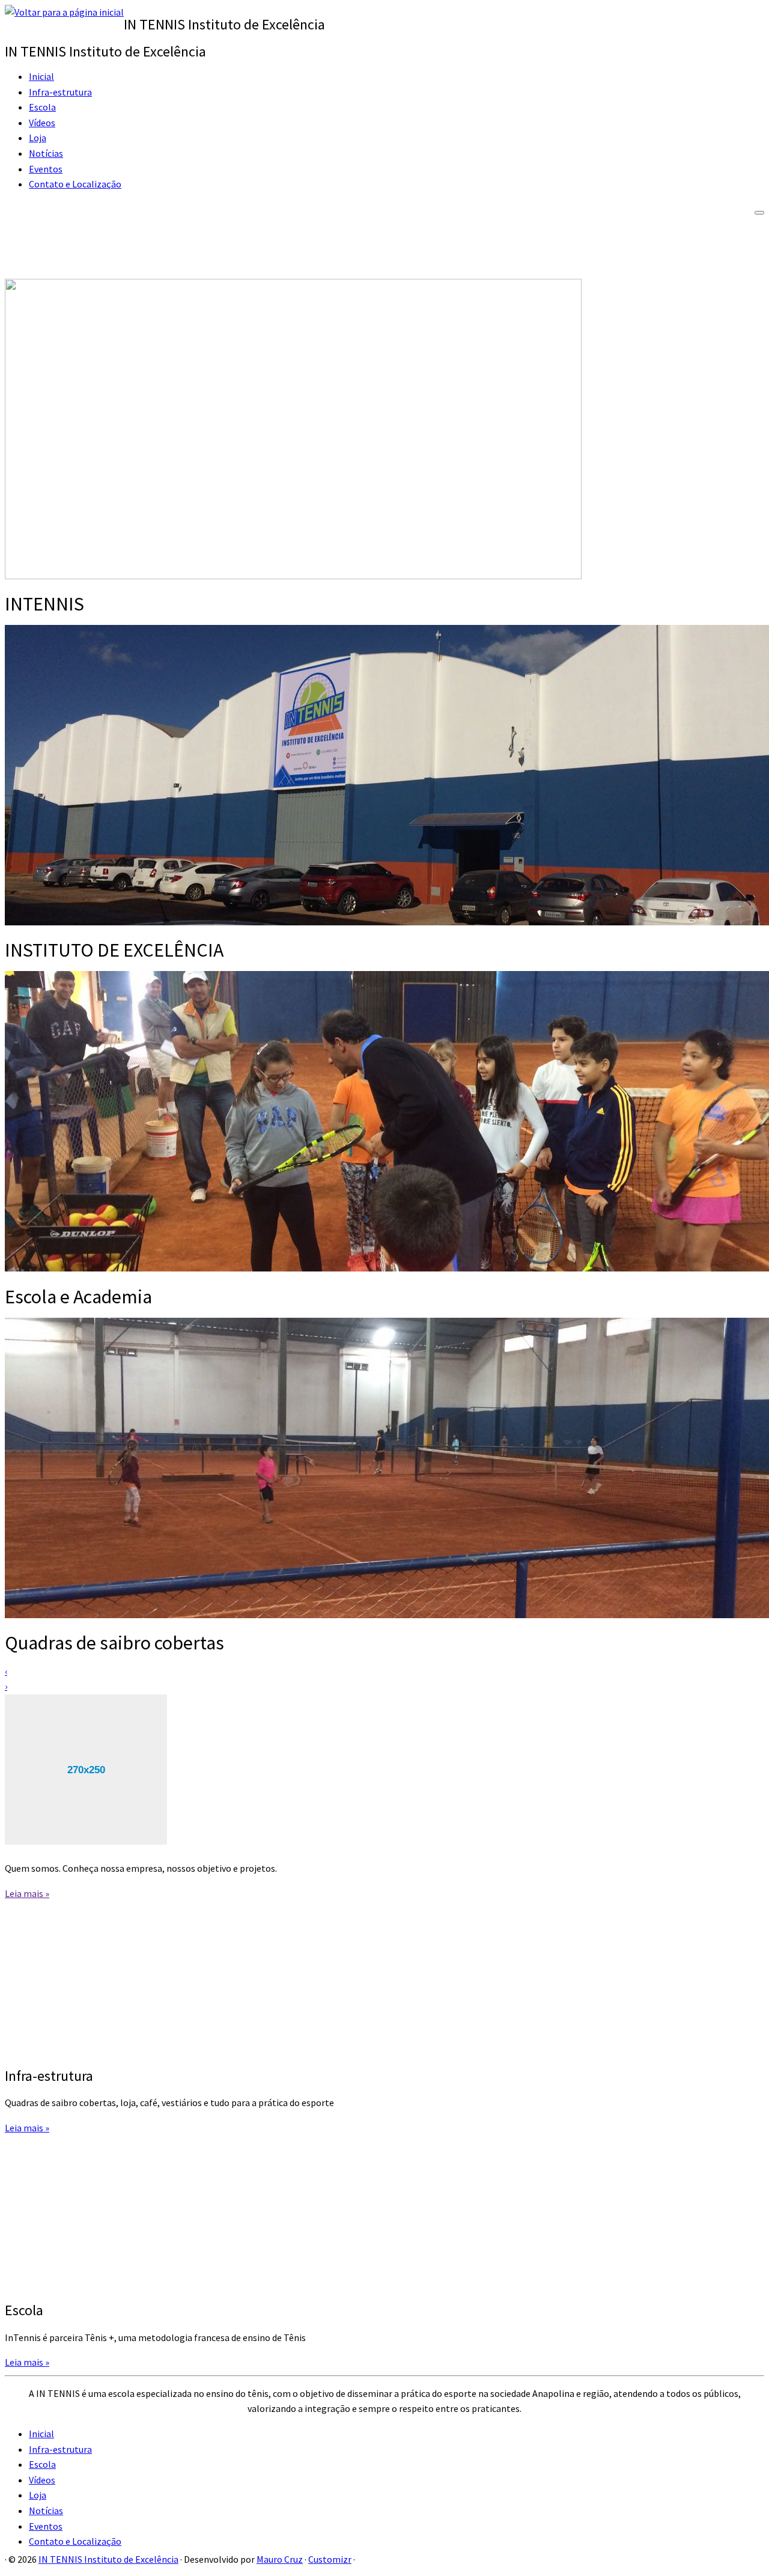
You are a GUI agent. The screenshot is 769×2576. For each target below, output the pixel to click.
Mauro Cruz (280, 2559)
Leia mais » (27, 1893)
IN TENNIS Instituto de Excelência (108, 2559)
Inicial (41, 76)
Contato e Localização (75, 184)
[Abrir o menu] (759, 213)
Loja (38, 138)
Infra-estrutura (60, 92)
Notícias (46, 153)
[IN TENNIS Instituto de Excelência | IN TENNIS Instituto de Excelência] (64, 12)
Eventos (46, 169)
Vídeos (42, 123)
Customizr (330, 2559)
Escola (42, 107)
